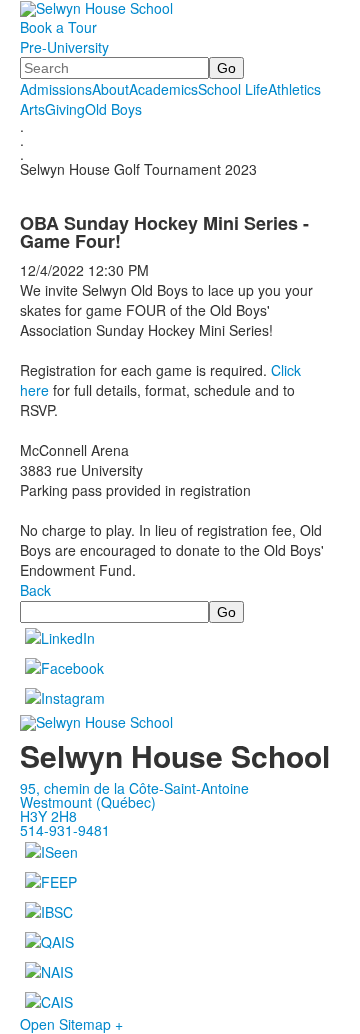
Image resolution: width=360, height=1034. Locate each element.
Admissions (56, 89)
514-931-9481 (65, 830)
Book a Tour (58, 27)
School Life (233, 89)
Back (35, 590)
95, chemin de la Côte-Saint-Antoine (134, 788)
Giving (65, 109)
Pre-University (64, 47)
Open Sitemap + (71, 1024)
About (110, 89)
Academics (163, 89)
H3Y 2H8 (48, 816)
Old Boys (113, 109)
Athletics (294, 89)
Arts (32, 109)
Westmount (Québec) (88, 802)
